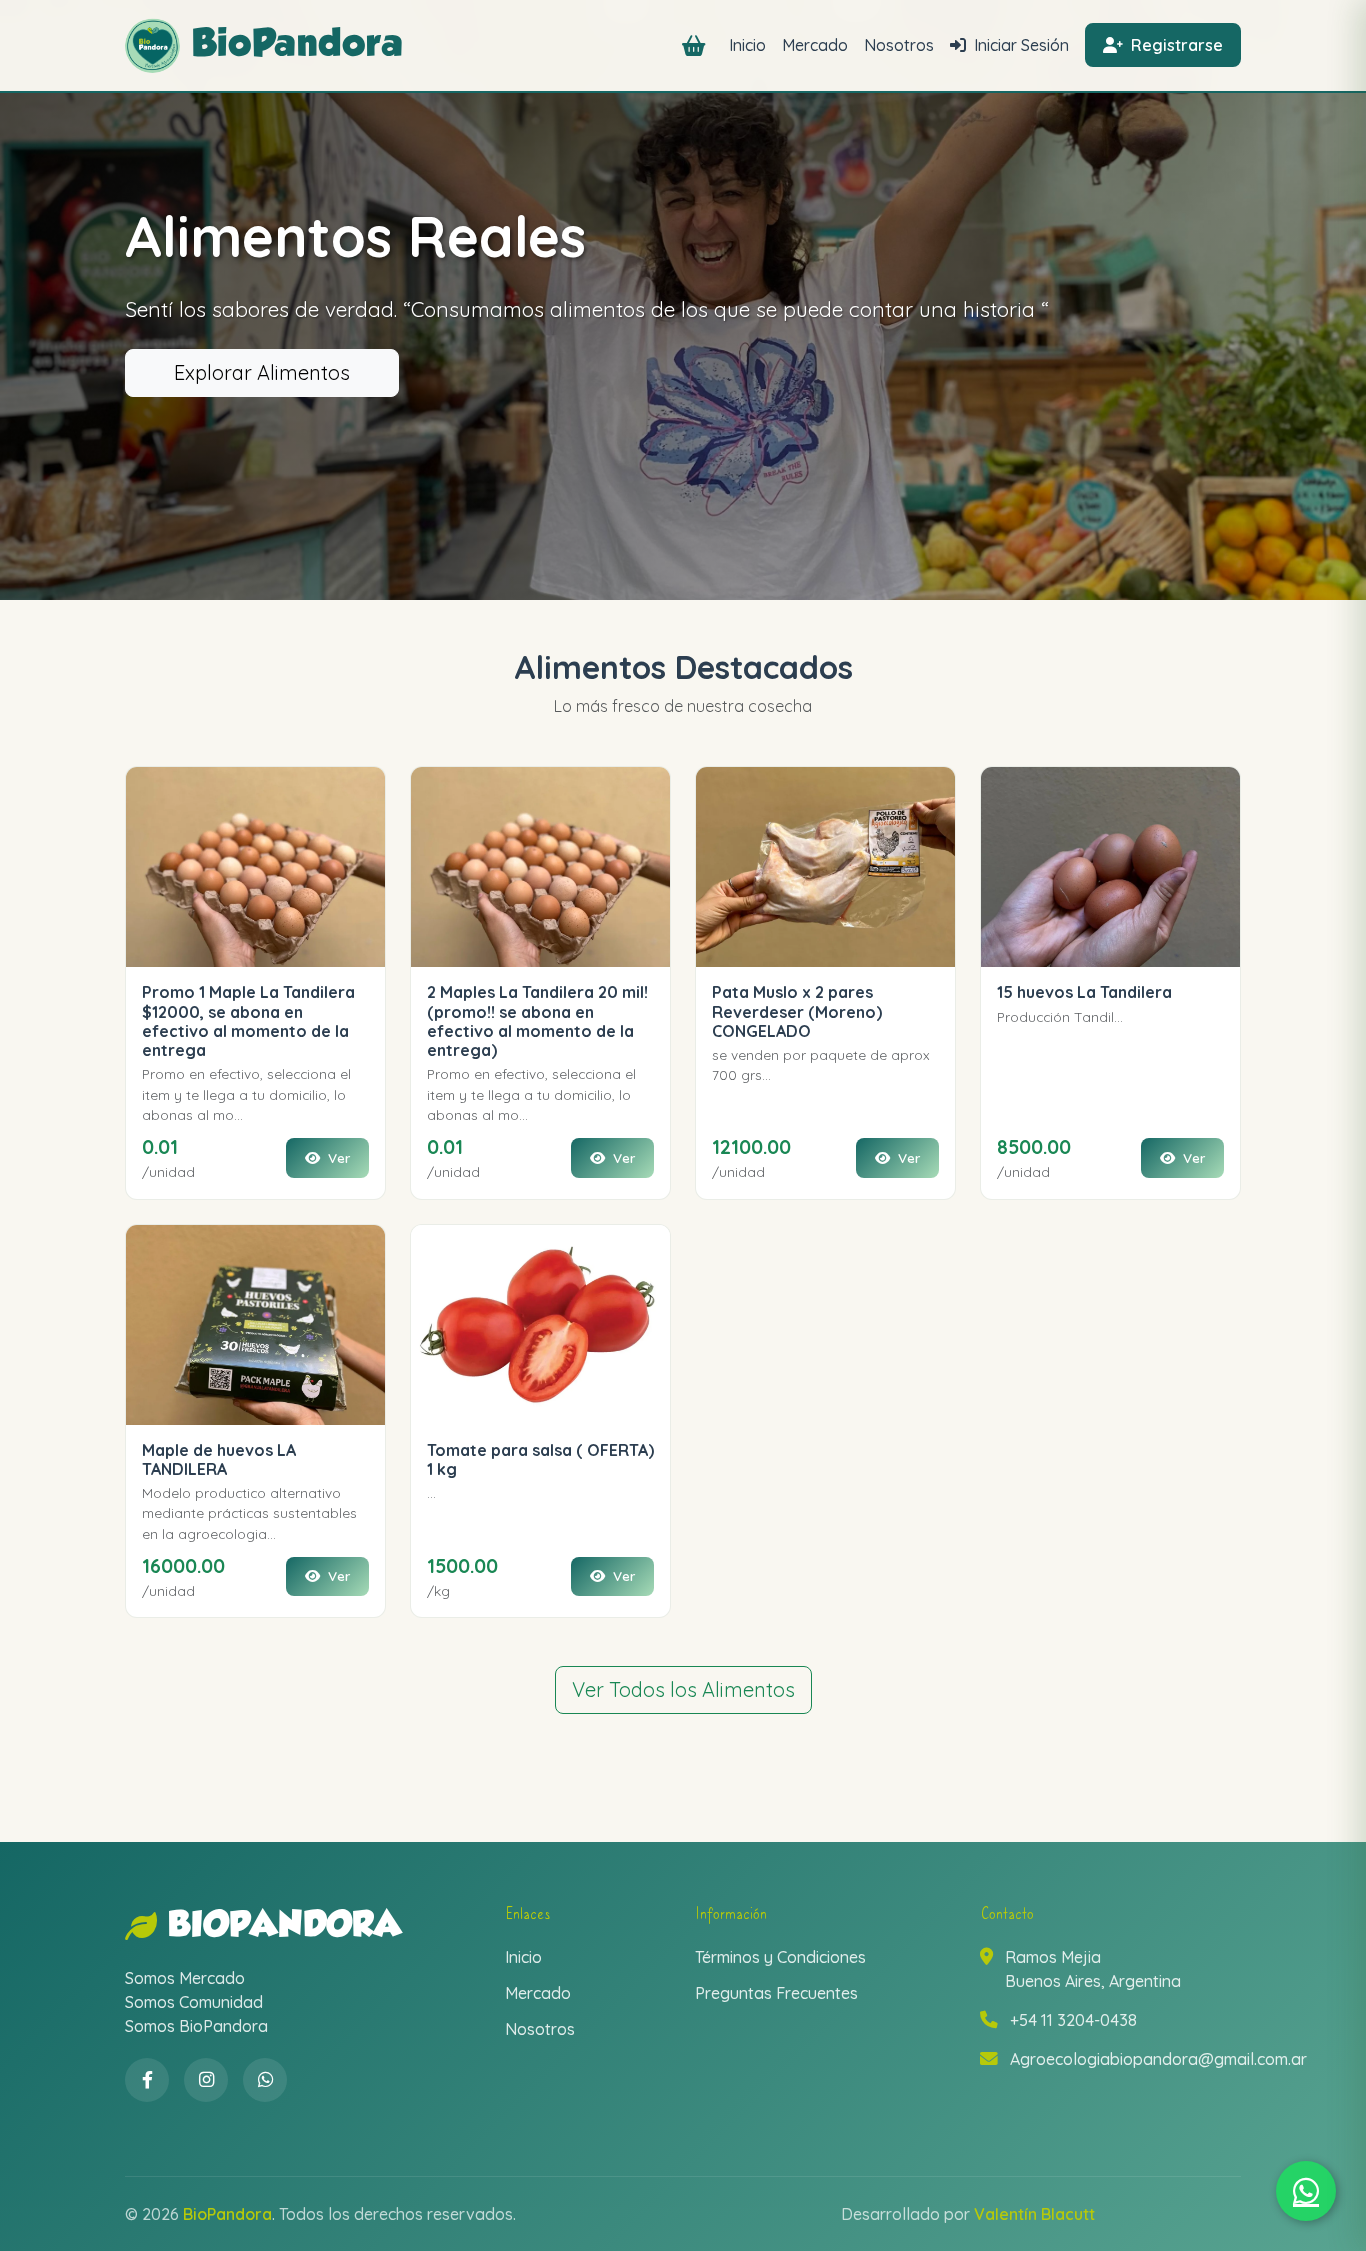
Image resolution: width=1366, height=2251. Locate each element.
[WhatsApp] (265, 2080)
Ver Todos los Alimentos (683, 1689)
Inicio (747, 45)
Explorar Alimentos (262, 372)
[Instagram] (206, 2080)
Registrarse (1175, 45)
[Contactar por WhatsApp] (1306, 2191)
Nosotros (899, 45)
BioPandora (285, 1926)
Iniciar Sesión (1019, 45)
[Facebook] (147, 2080)
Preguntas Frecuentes (776, 1993)
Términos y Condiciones (780, 1957)
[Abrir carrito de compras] (697, 45)
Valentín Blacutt (1034, 2214)
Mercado (815, 45)
